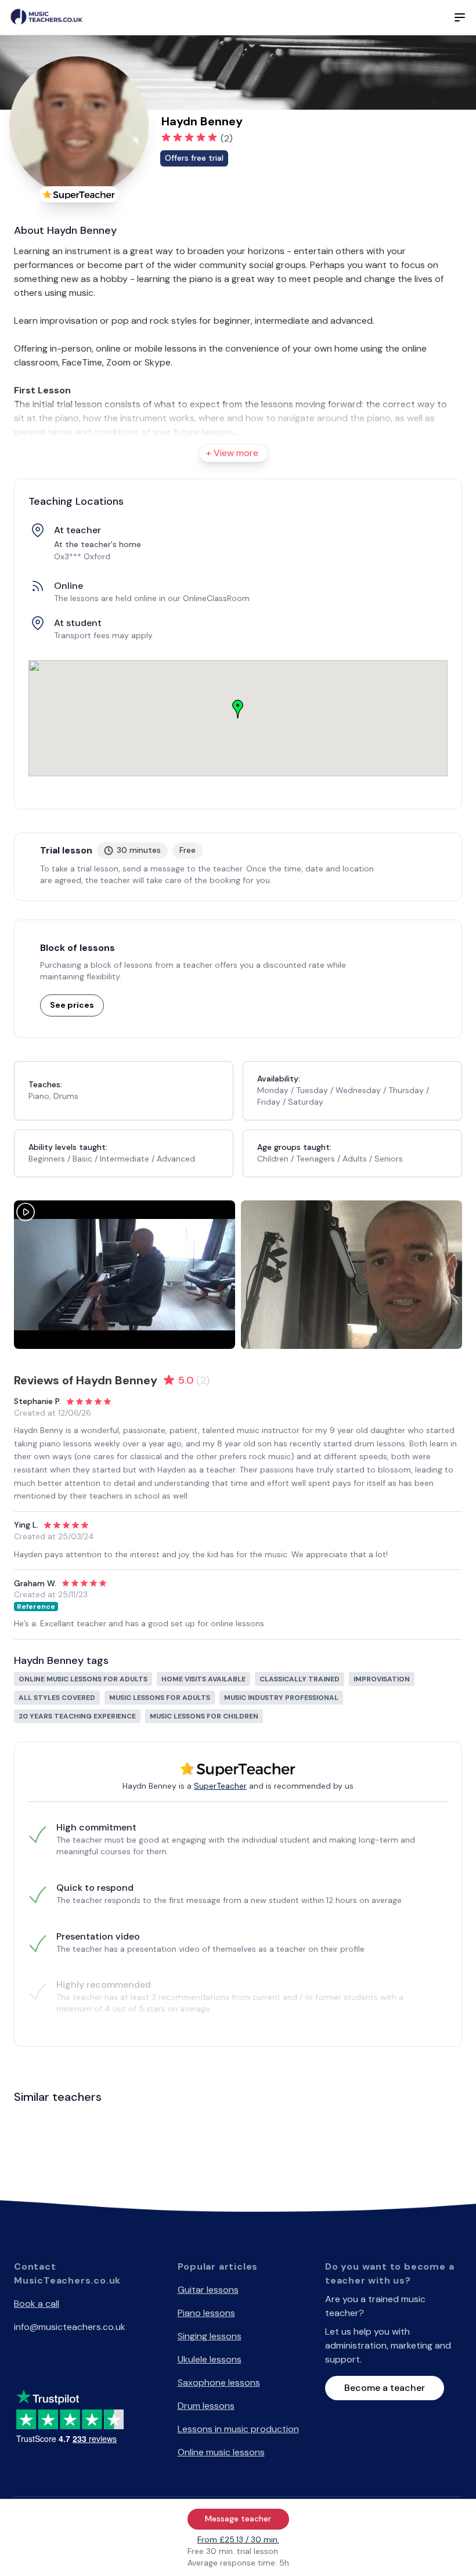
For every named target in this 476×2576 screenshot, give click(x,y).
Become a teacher (385, 2388)
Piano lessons (206, 2313)
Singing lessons (210, 2336)
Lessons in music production (238, 2429)
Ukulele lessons (210, 2359)
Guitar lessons (208, 2290)
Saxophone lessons (219, 2383)
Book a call (37, 2304)
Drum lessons (206, 2406)
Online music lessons (221, 2452)
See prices (72, 1005)
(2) (227, 138)
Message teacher (238, 2519)
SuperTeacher (220, 1786)
